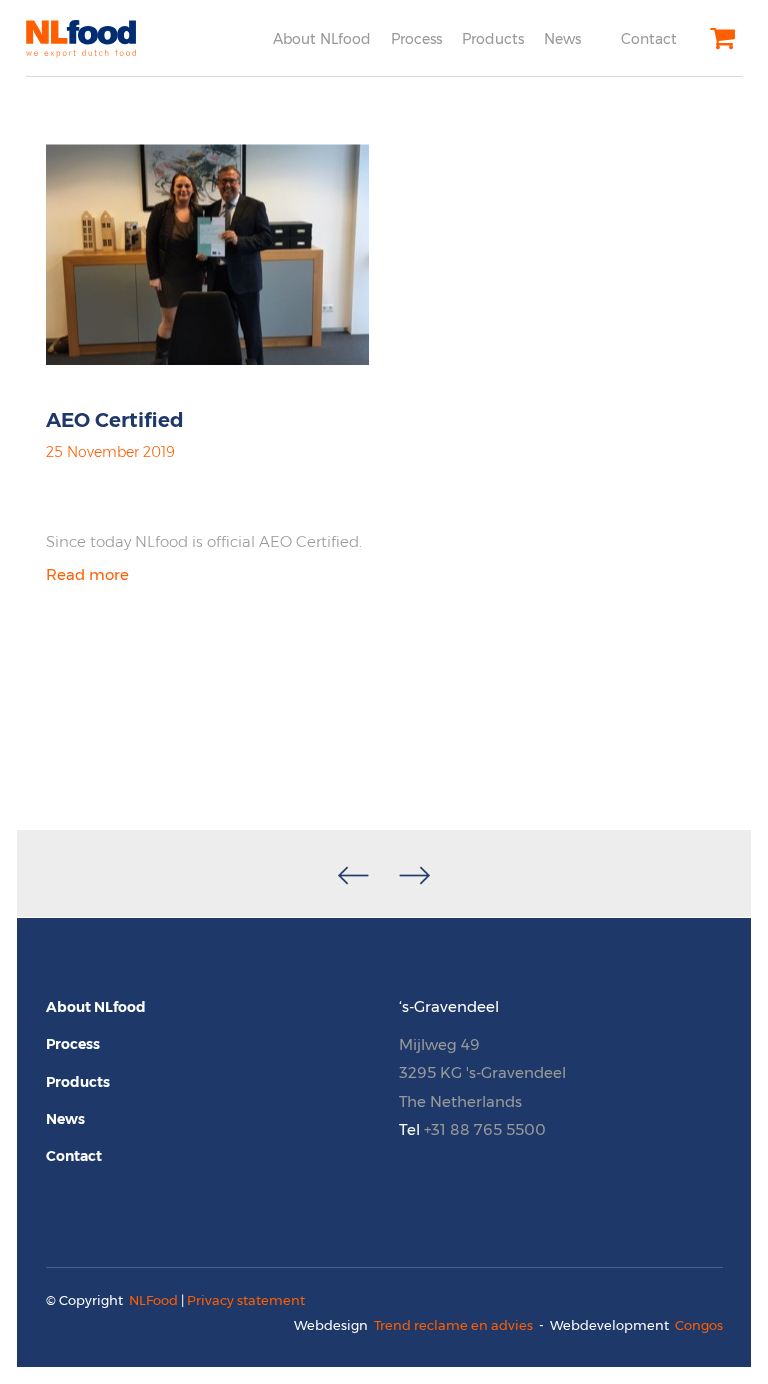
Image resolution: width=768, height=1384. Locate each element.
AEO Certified (115, 420)
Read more (87, 574)
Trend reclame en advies (453, 1325)
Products (493, 39)
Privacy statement (246, 1300)
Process (416, 39)
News (562, 39)
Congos (699, 1325)
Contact (649, 39)
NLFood (153, 1300)
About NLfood (322, 39)
